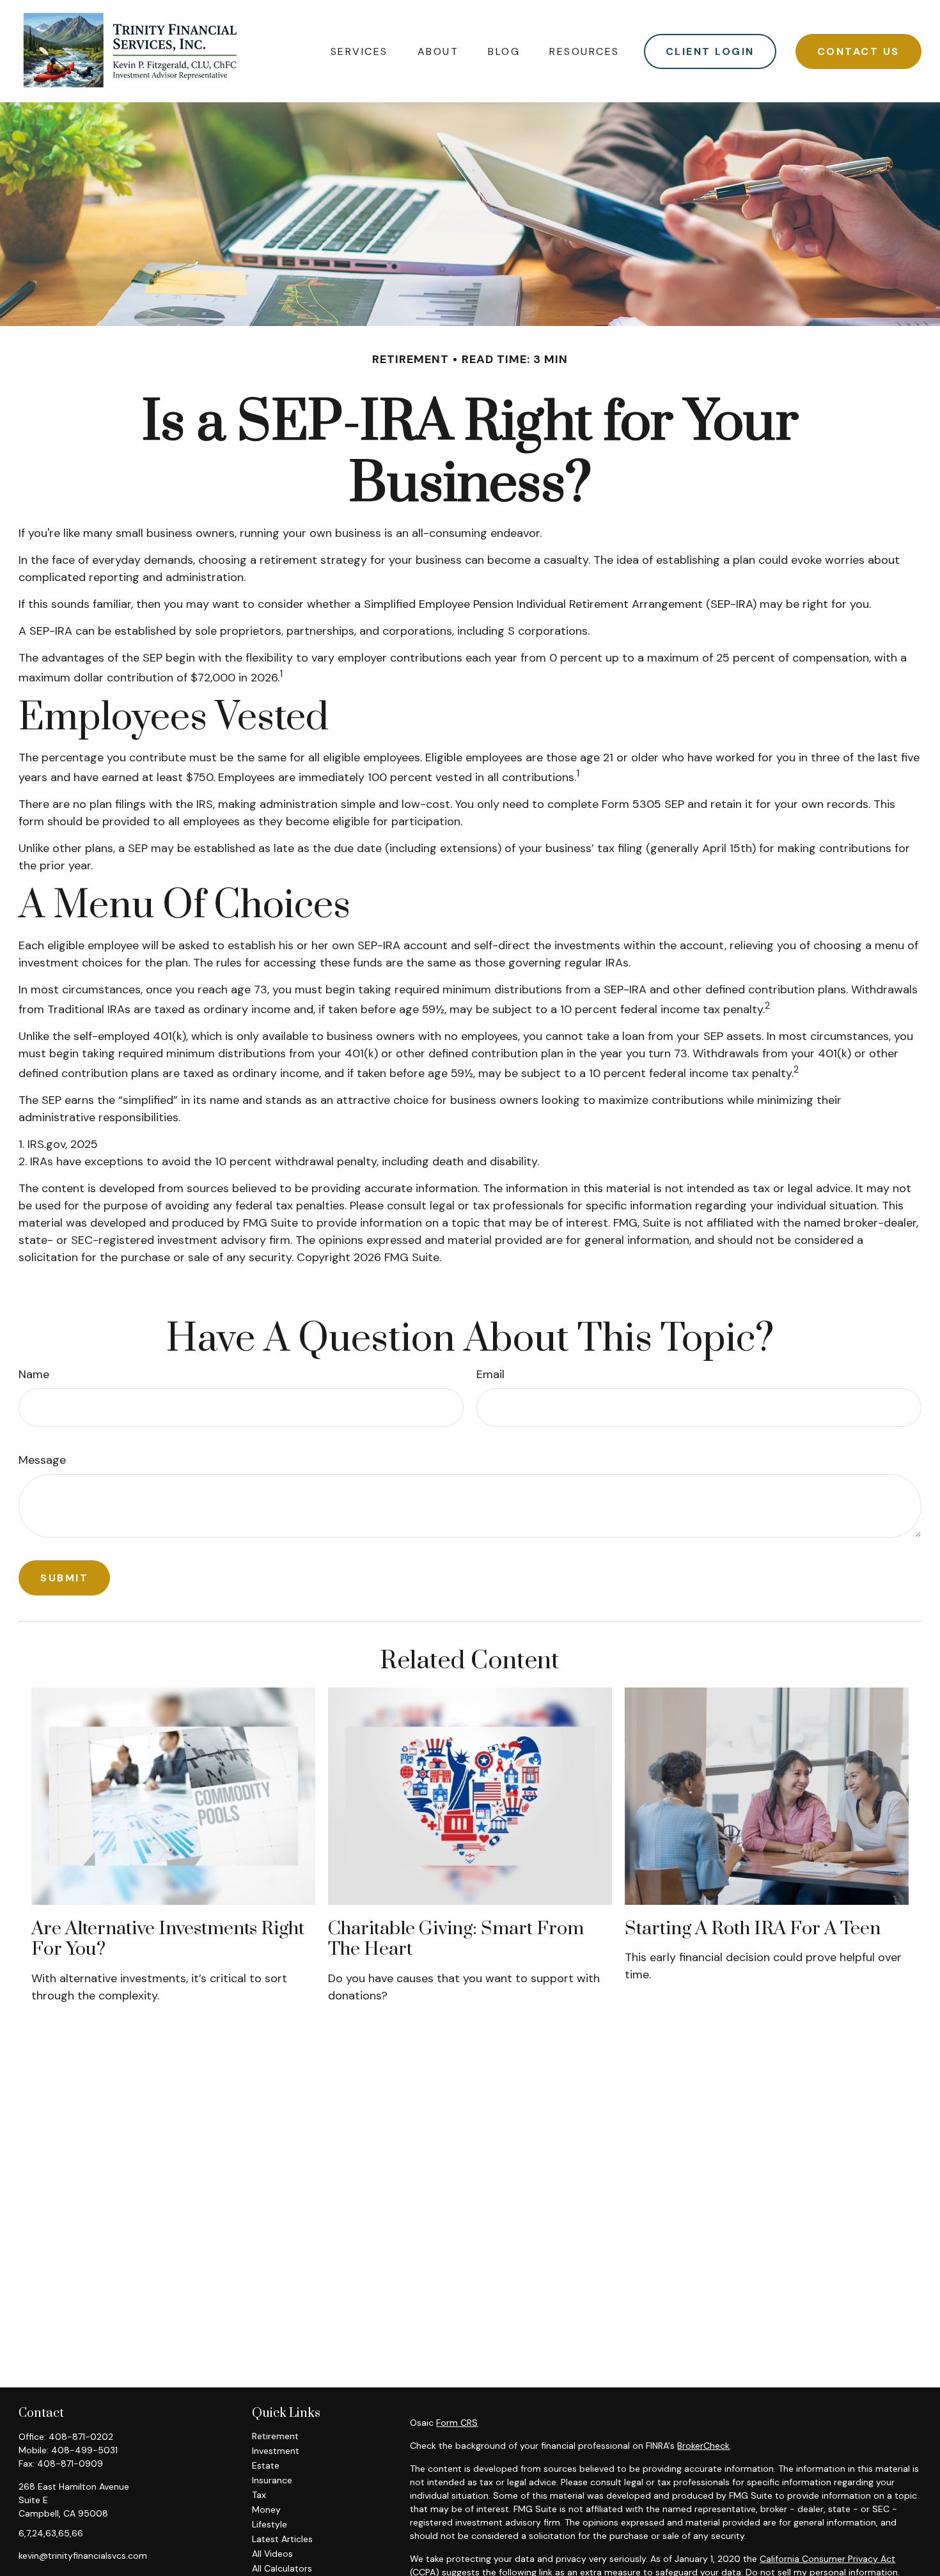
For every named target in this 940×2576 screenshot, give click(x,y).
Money (266, 2510)
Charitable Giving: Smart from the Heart (456, 1939)
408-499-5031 (84, 2450)
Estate (266, 2465)
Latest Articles (282, 2539)
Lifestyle (270, 2524)
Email (490, 1374)
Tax (259, 2495)
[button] (359, 51)
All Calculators (282, 2568)
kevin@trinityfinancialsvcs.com (83, 2556)
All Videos (272, 2554)
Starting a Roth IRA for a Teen (753, 1929)
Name (34, 1374)
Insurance (272, 2480)
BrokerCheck (703, 2446)
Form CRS (457, 2423)
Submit (64, 1578)
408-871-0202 (81, 2437)
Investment (276, 2451)
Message (42, 1460)
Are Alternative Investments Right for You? (168, 1939)
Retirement (275, 2436)
